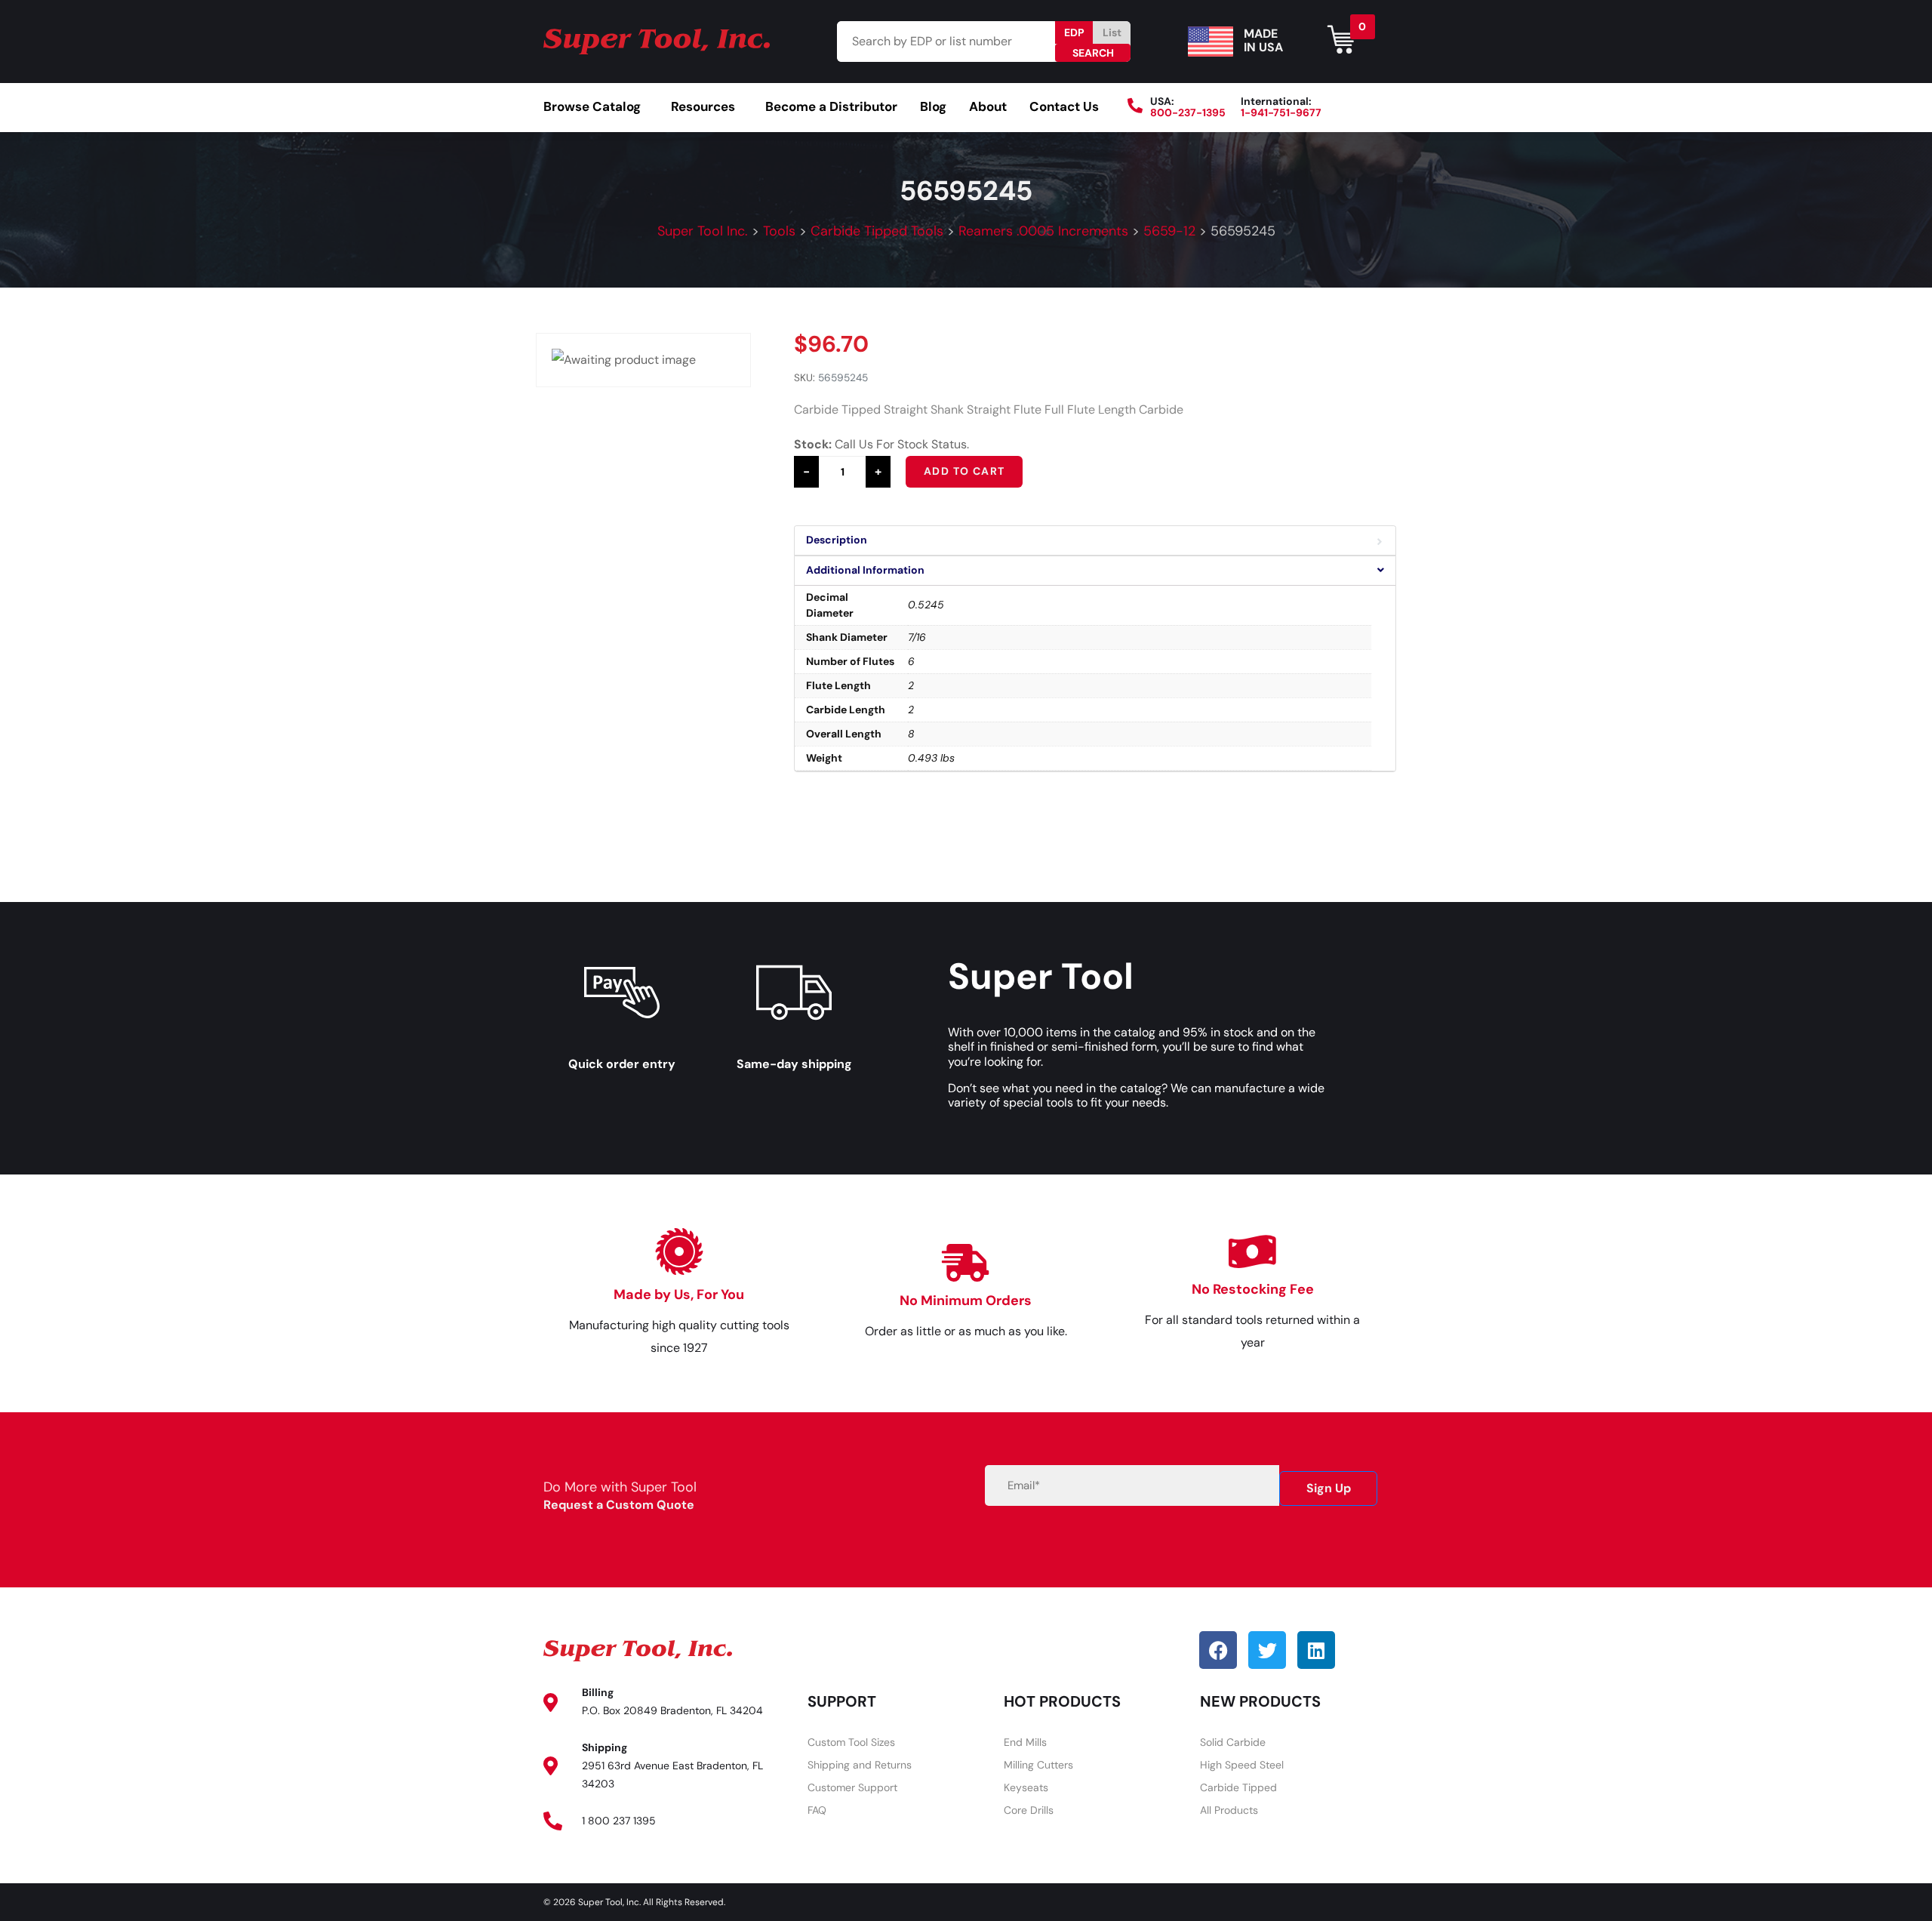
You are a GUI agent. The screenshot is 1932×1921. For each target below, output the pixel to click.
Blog (933, 106)
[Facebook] (1218, 1650)
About (988, 106)
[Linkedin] (1316, 1650)
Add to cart (964, 471)
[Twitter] (1267, 1650)
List (1112, 32)
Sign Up (1329, 1488)
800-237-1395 (1188, 112)
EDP (1074, 32)
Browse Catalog (592, 106)
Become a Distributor (831, 106)
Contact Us (1064, 106)
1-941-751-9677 (1281, 112)
